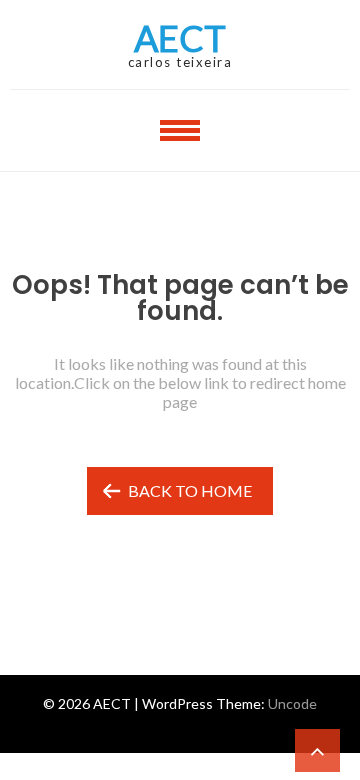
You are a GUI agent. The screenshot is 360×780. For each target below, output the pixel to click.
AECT (180, 38)
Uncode (292, 703)
